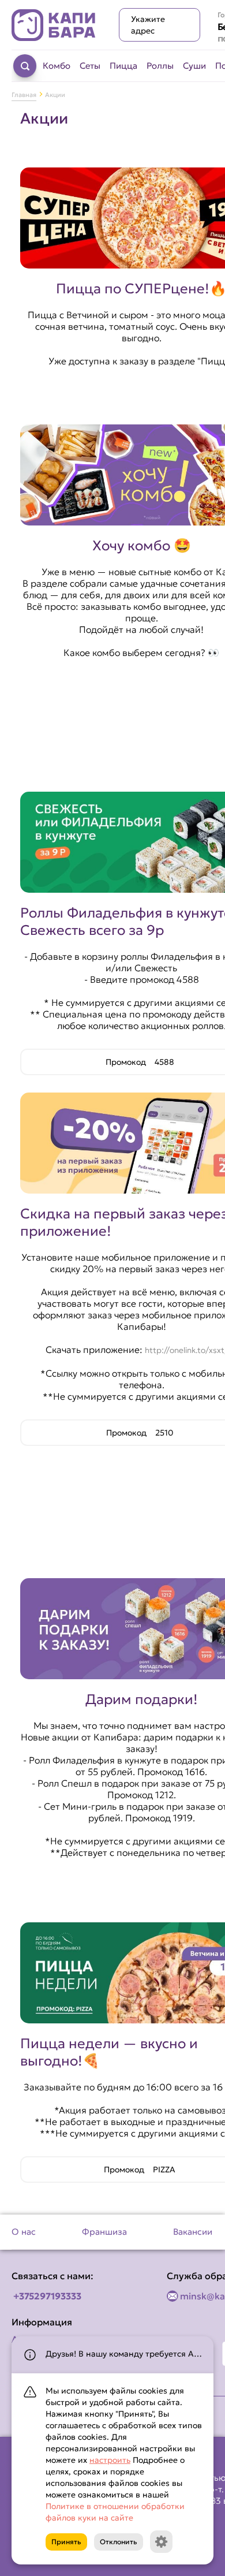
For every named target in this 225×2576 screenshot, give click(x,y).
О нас (24, 2232)
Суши (194, 66)
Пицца (123, 66)
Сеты (90, 66)
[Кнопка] (161, 2542)
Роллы (160, 66)
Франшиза (104, 2232)
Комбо (57, 66)
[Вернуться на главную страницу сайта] (54, 25)
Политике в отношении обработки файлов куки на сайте (115, 2512)
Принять (66, 2542)
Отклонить (119, 2542)
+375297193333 (47, 2296)
